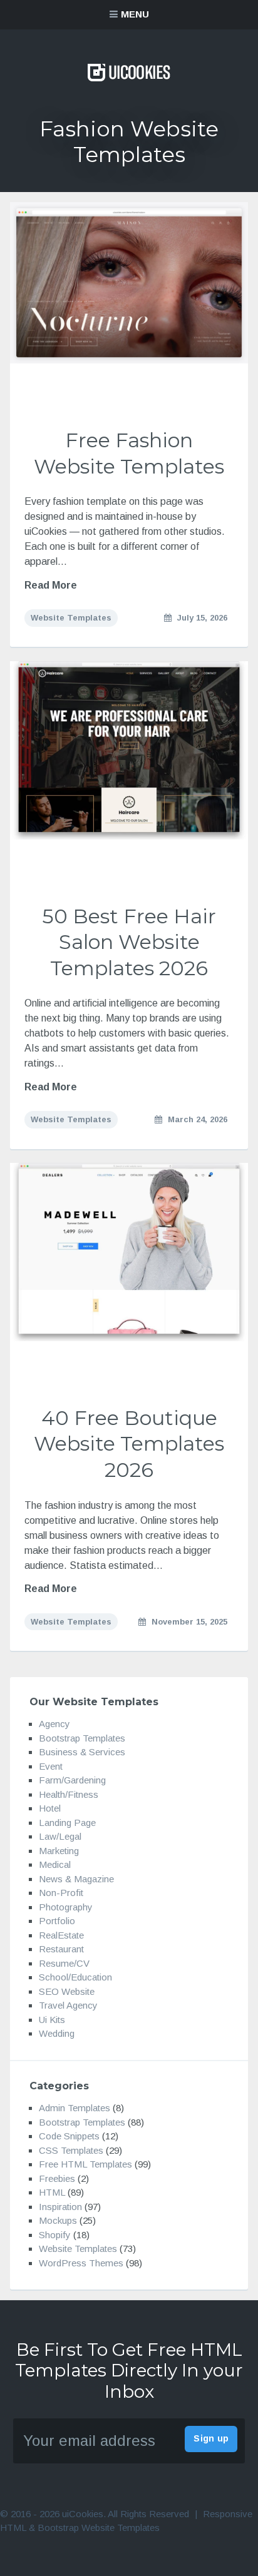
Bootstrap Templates (82, 1738)
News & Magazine (76, 1879)
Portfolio (57, 1921)
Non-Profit (61, 1893)
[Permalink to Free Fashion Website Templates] (129, 283)
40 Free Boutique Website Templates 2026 (129, 1444)
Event (51, 1766)
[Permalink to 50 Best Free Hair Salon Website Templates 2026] (129, 751)
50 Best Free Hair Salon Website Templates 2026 (129, 942)
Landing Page (67, 1823)
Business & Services (82, 1752)
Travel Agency (68, 2006)
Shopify (55, 2235)
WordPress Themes (81, 2263)
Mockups (58, 2221)
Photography (66, 1907)
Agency (54, 1724)
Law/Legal (60, 1837)
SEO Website (67, 1991)
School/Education (75, 1978)
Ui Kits (52, 2020)
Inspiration (60, 2207)
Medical (55, 1865)
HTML (52, 2193)
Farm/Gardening (72, 1781)
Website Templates (71, 618)
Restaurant (61, 1950)
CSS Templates (71, 2150)
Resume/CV (64, 1963)
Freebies (57, 2178)
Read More (51, 585)
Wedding (57, 2034)
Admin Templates (75, 2108)
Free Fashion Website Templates (129, 453)
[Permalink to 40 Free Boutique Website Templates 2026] (129, 1252)
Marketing (59, 1851)
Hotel (50, 1809)
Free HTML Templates (85, 2165)
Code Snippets (69, 2137)
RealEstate (61, 1935)
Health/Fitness (69, 1794)
